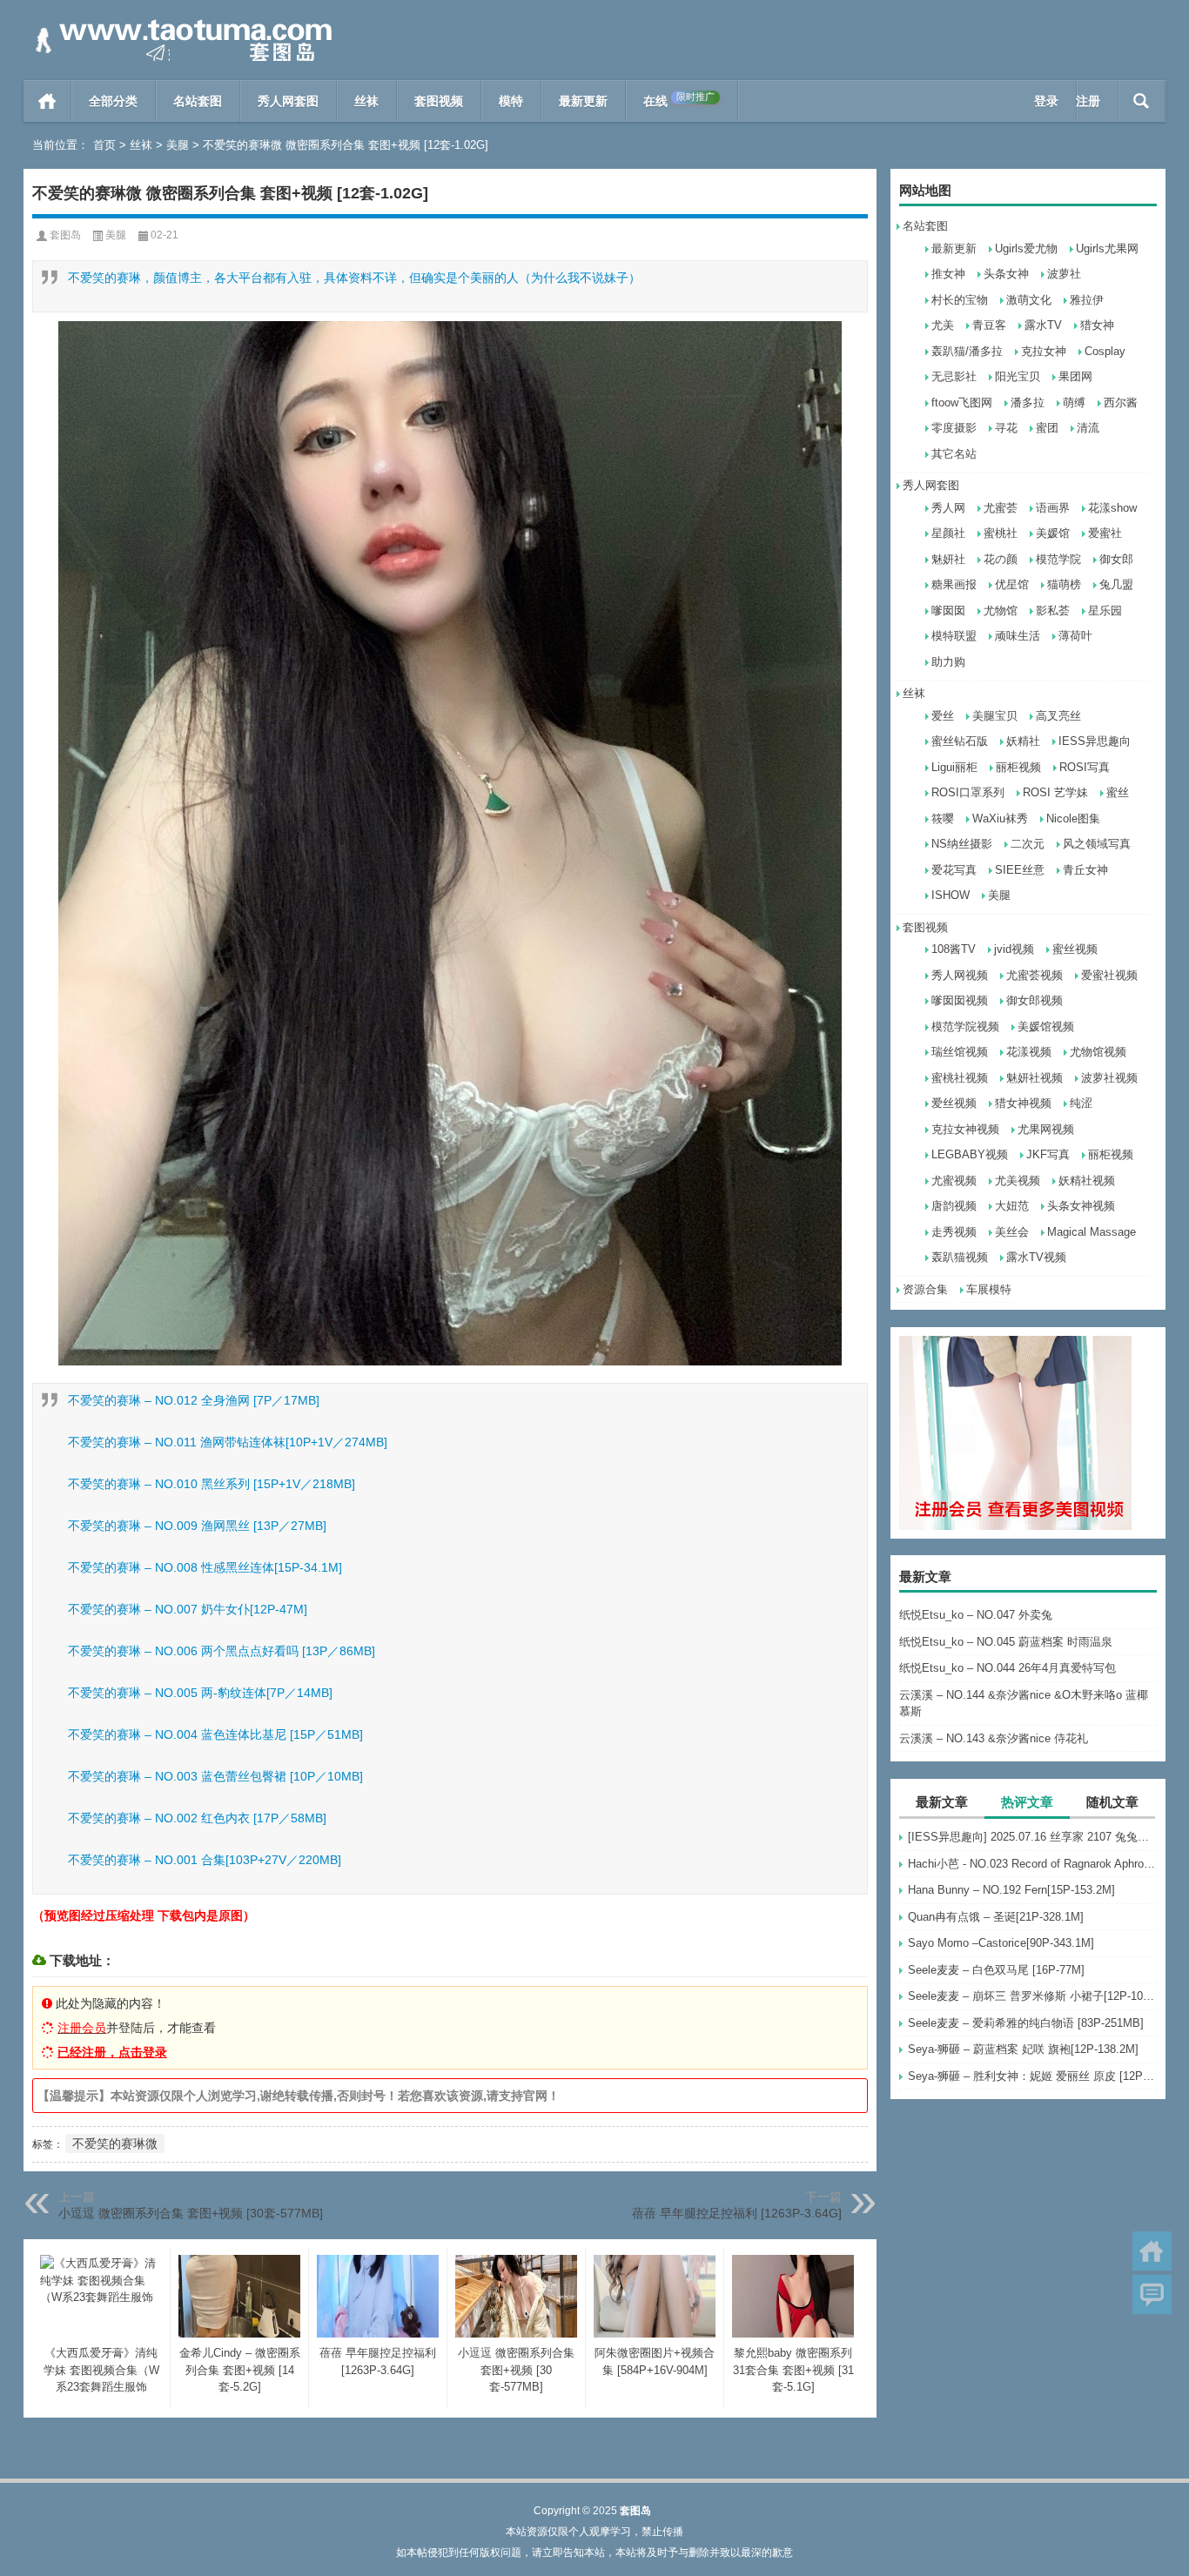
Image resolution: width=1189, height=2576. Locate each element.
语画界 (1053, 508)
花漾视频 (1029, 1052)
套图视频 (439, 101)
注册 (1088, 101)
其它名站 (954, 454)
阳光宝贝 (1018, 376)
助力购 (948, 662)
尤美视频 (1018, 1181)
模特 (511, 101)
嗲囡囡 (948, 610)
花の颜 (1001, 559)
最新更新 (583, 101)
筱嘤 (943, 818)
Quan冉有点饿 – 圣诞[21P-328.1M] (996, 1917)
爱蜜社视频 (1109, 975)
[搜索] (1142, 101)
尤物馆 (1001, 610)
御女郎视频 (1034, 1000)
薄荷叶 (1075, 636)
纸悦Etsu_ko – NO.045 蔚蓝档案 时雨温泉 (1006, 1642)
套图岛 (65, 235)
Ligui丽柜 (954, 767)
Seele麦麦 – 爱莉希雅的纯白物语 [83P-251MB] (1026, 2023)
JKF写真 (1048, 1154)
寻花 (1006, 428)
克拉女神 (1044, 351)
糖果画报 (954, 584)
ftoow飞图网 (962, 402)
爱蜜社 (1105, 533)
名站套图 (198, 101)
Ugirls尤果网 (1107, 248)
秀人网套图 (288, 101)
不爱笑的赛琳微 (115, 2143)
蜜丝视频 (1075, 949)
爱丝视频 (954, 1103)
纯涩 (1081, 1103)
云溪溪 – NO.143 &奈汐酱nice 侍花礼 (994, 1738)
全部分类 (113, 101)
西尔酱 (1121, 402)
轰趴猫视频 (960, 1257)
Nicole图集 (1073, 818)
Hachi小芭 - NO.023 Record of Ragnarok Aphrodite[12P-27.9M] (1032, 1864)
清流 (1088, 428)
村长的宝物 (960, 300)
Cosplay (1105, 351)
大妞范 (1012, 1206)
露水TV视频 (1036, 1257)
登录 (1046, 101)
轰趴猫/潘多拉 (967, 351)
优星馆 (1012, 584)
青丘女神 (1085, 870)
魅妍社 (948, 559)
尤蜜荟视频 (1034, 975)
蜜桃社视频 (960, 1078)
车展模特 (989, 1289)
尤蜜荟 (1001, 508)
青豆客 (989, 325)
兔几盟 (1116, 584)
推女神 (948, 274)
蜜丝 (1118, 792)
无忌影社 (954, 376)
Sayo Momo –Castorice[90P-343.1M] (1001, 1943)
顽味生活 (1018, 636)
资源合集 (925, 1289)
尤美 (943, 325)
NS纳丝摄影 (962, 844)
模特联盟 (954, 636)
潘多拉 (1028, 402)
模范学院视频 (965, 1026)
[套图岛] (180, 23)
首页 (47, 101)
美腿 (178, 145)
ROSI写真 (1085, 767)
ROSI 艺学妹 (1055, 792)
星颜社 (948, 533)
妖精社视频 (1087, 1181)
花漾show (1112, 508)
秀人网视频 (960, 975)
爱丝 (943, 716)
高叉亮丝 (1058, 716)
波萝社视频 (1109, 1078)
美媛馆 (1053, 533)
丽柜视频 (1018, 767)
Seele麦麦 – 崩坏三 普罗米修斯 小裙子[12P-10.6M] (1032, 1996)
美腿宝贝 (995, 716)
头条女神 (1006, 274)
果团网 (1075, 376)
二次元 (1028, 844)
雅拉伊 (1087, 300)
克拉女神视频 (965, 1129)
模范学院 (1058, 559)
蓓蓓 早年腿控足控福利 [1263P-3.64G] (737, 2213)
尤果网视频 (1046, 1129)
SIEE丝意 (1020, 870)
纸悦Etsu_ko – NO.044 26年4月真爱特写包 (1008, 1668)
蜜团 (1047, 428)
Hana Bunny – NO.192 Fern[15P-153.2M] (1011, 1890)
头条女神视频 (1081, 1206)
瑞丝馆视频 (960, 1052)
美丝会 (1012, 1232)
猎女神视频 (1023, 1103)
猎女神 (1097, 325)
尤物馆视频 (1098, 1052)
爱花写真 (954, 870)
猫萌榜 (1064, 584)
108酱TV (954, 949)
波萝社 (1064, 274)
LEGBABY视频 (970, 1154)
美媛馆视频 (1046, 1026)
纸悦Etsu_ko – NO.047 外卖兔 (976, 1615)
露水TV (1043, 325)
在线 (679, 100)
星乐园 (1105, 610)
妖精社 (1023, 741)
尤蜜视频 (954, 1181)
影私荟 (1053, 610)
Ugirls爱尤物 (1026, 248)
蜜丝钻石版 (960, 741)
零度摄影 (954, 428)
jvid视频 (1014, 949)
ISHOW (951, 895)
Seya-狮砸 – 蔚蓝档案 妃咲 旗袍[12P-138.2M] (1023, 2049)
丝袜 (366, 101)
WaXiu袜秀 (1000, 818)
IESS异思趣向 (1095, 741)
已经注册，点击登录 (112, 2052)
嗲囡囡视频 (960, 1000)
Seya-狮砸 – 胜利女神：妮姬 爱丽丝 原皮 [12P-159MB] (1032, 2076)
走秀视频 (954, 1232)
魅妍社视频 (1034, 1078)
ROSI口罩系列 (968, 792)
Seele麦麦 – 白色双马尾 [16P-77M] (996, 1970)
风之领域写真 (1097, 844)
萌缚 (1074, 402)
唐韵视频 (954, 1206)
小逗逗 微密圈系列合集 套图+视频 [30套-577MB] (191, 2213)
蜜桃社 (1001, 533)
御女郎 (1116, 559)
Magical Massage (1092, 1232)
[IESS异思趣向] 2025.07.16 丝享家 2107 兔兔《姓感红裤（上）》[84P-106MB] (1032, 1837)
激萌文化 (1029, 300)
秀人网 (948, 508)
